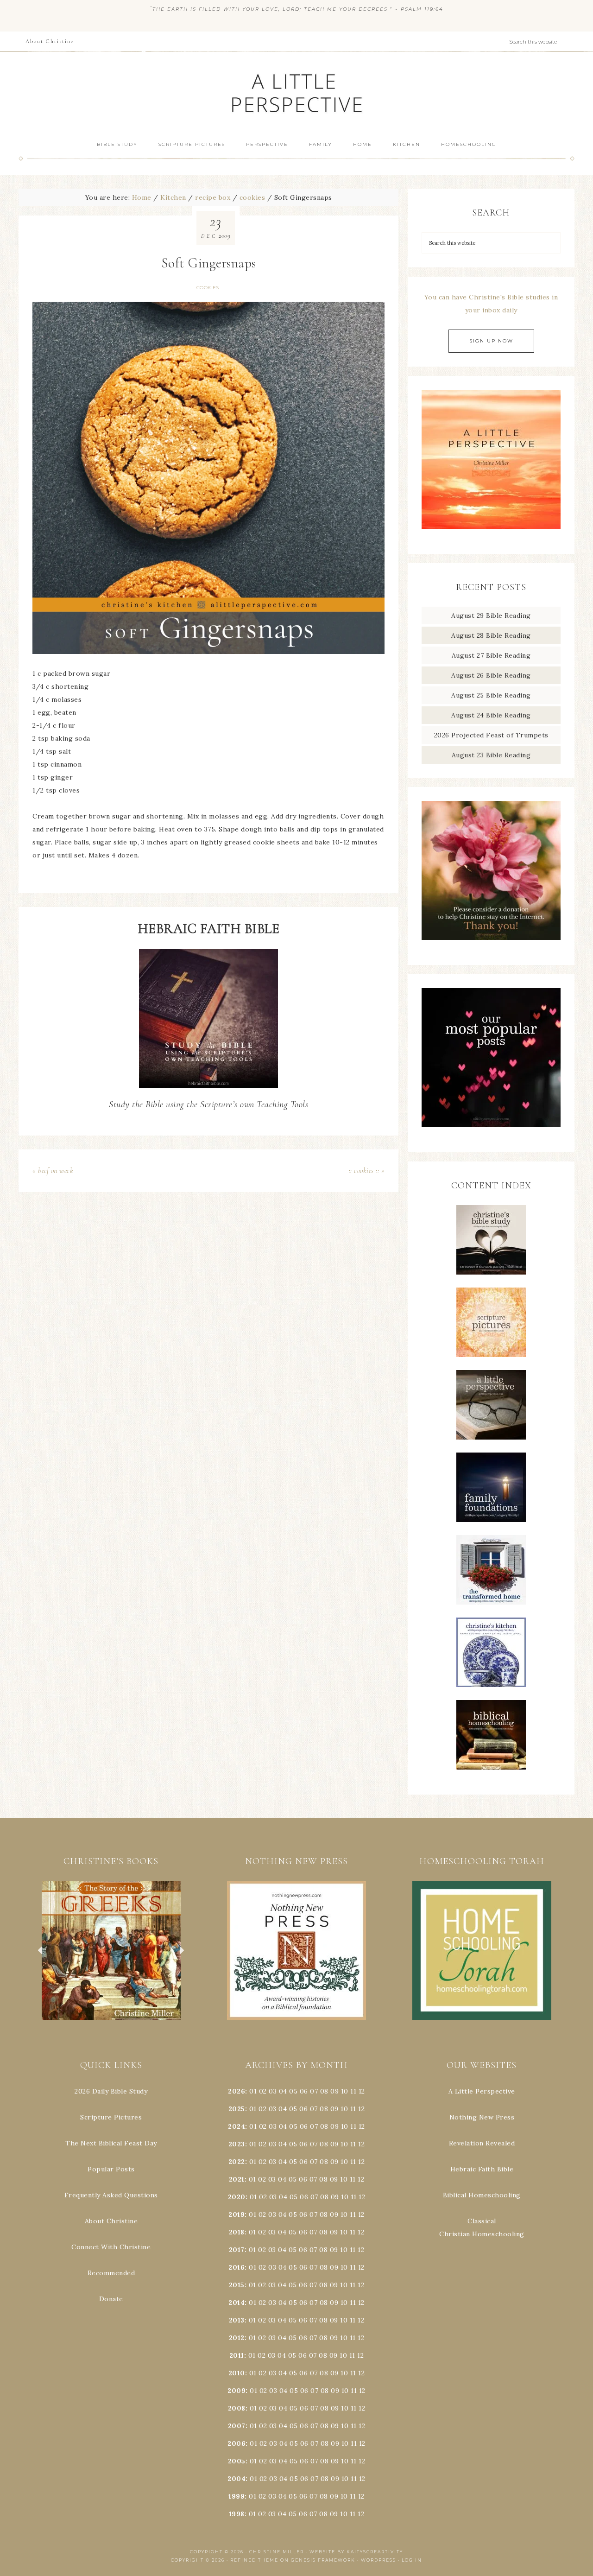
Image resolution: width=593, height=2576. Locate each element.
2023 (237, 2144)
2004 (237, 2479)
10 (344, 2109)
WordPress (379, 2560)
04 (283, 2091)
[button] (111, 1950)
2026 (237, 2091)
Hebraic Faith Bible (482, 2169)
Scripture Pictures (111, 2117)
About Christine (111, 2221)
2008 (237, 2408)
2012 (237, 2338)
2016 (237, 2267)
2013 (237, 2320)
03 (273, 2091)
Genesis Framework (323, 2560)
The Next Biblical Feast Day (111, 2143)
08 (324, 2091)
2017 (237, 2250)
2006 (237, 2443)
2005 (237, 2461)
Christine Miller (277, 2552)
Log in (412, 2560)
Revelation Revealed (482, 2143)
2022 (237, 2162)
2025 (237, 2109)
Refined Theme (254, 2560)
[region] (111, 1950)
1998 (237, 2514)
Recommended (111, 2273)
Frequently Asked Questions (111, 2195)
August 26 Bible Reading (491, 675)
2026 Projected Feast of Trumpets (491, 735)
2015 (237, 2285)
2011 (237, 2355)
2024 (237, 2126)
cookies (208, 288)
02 (263, 2091)
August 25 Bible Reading (491, 695)
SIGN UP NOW (491, 341)
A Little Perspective (296, 92)
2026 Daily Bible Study (111, 2091)
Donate (111, 2299)
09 (334, 2109)
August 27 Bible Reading (491, 655)
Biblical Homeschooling (482, 2195)
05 (293, 2091)
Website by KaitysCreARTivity (356, 2552)
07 (314, 2091)
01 (253, 2091)
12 (361, 2109)
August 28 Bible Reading (491, 635)
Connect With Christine (111, 2247)
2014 (237, 2303)
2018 (237, 2232)
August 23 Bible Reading (491, 755)
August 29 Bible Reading (491, 615)
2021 (237, 2179)
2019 (237, 2214)
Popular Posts (111, 2169)
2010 (237, 2373)
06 (304, 2091)
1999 (237, 2496)
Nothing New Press (482, 2117)
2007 (237, 2426)
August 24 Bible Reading (491, 715)
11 (353, 2109)
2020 (237, 2197)
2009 (237, 2391)
